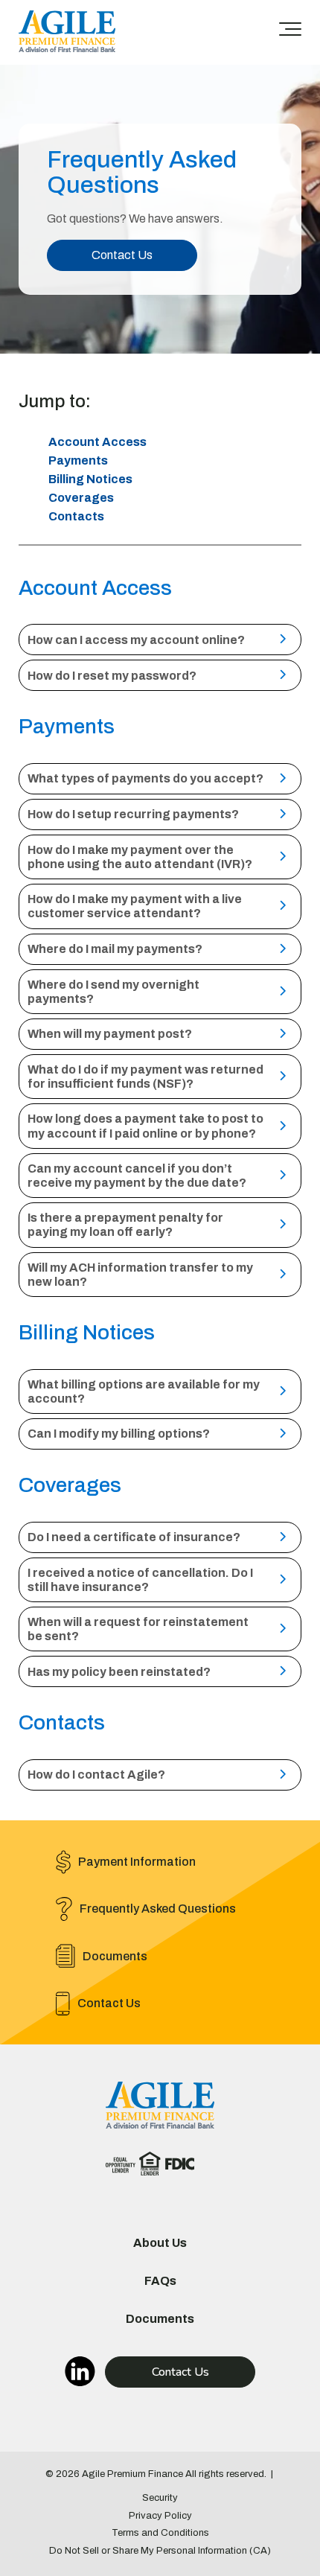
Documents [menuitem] (160, 2319)
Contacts (76, 516)
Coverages (81, 498)
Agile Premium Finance (132, 2474)
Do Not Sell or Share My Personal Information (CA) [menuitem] (160, 2551)
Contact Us (122, 255)
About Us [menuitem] (160, 2243)
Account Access (97, 442)
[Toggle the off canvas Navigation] (290, 32)
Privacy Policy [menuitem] (160, 2516)
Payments (78, 460)
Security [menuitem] (160, 2498)
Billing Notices (90, 479)
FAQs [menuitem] (160, 2281)
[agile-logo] (67, 32)
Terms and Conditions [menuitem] (160, 2533)
